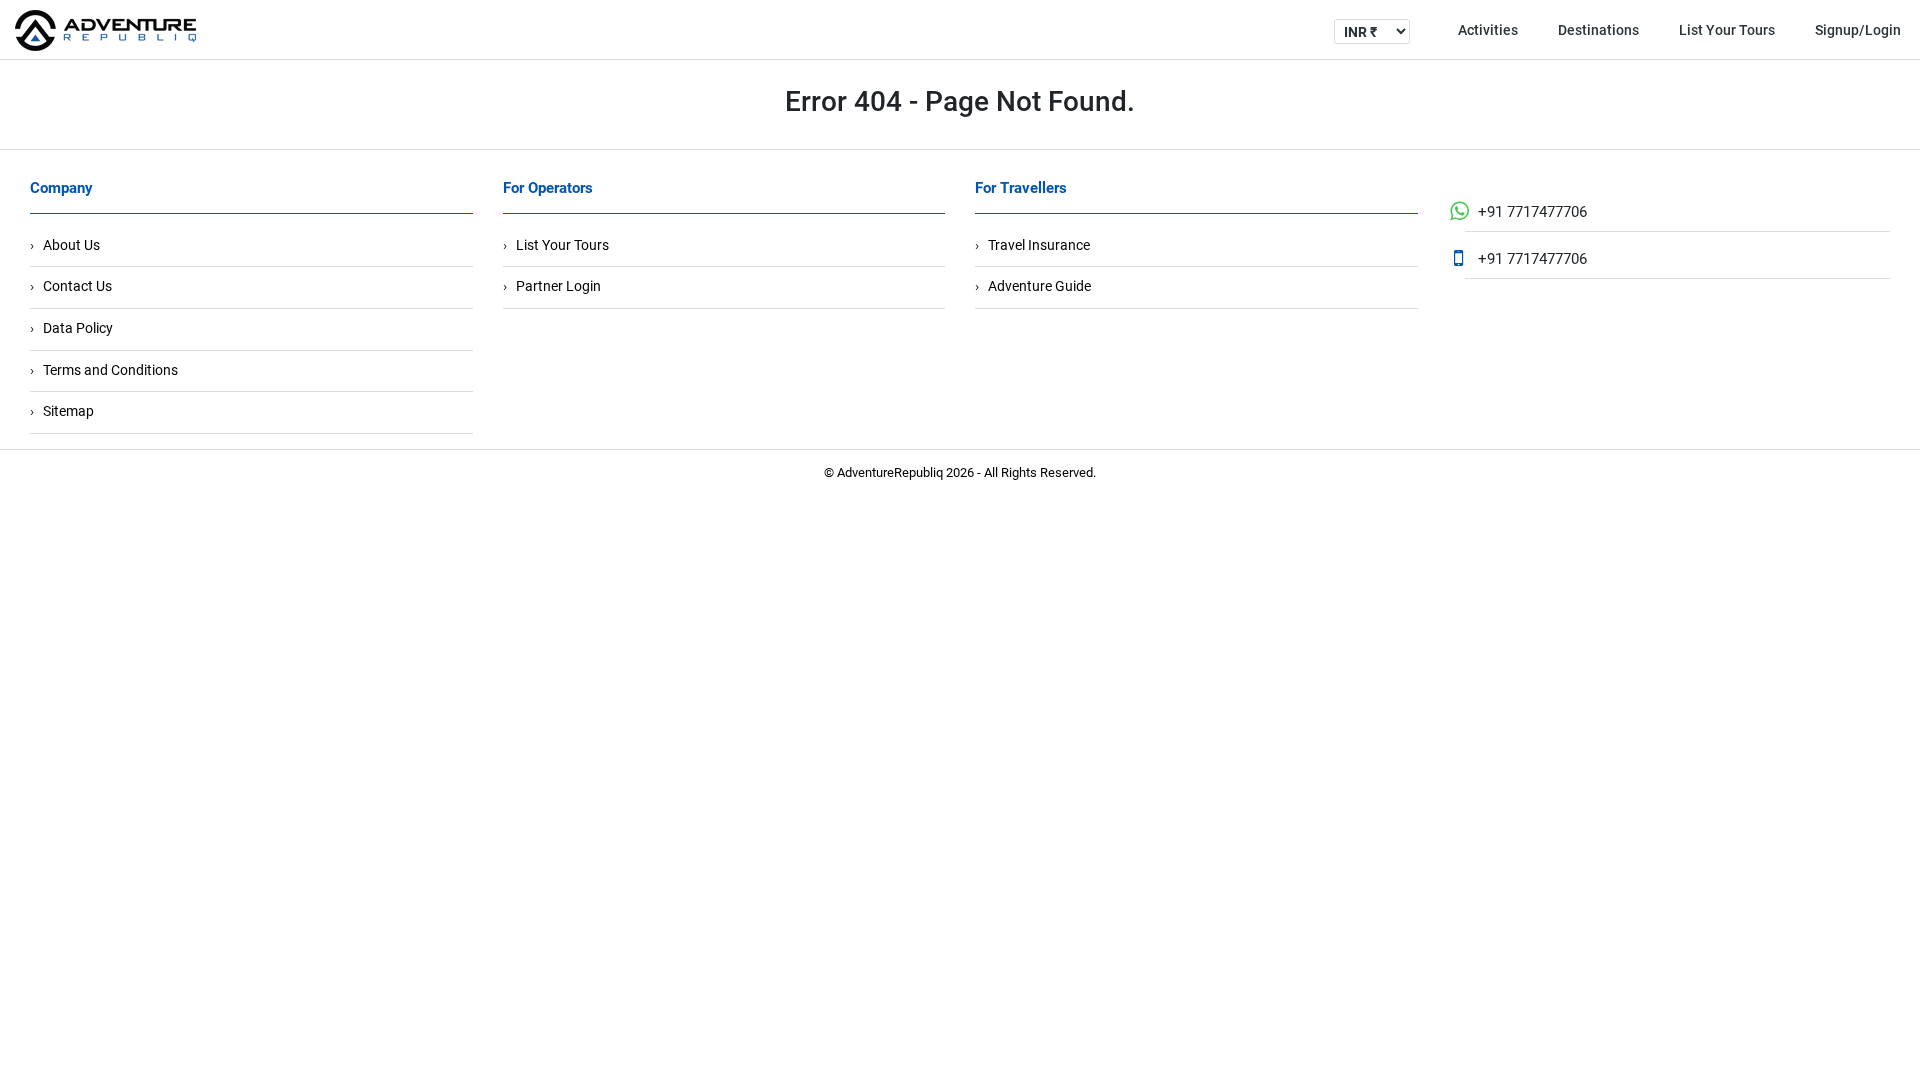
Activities (1488, 30)
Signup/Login (1858, 30)
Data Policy (78, 328)
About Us (71, 245)
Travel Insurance (1039, 245)
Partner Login (558, 286)
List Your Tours (1727, 30)
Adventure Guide (1039, 286)
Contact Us (77, 286)
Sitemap (68, 411)
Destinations (1598, 30)
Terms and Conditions (110, 370)
